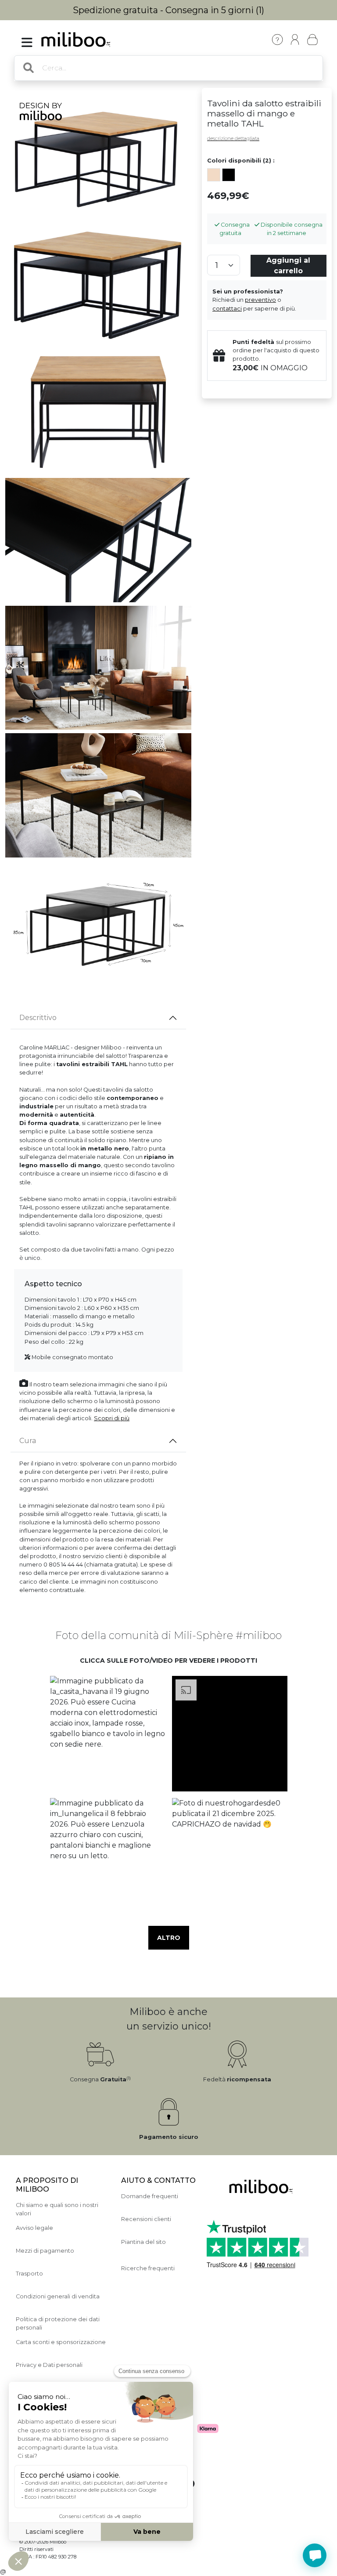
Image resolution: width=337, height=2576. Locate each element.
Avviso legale (34, 2228)
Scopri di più (112, 1418)
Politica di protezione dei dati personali (58, 2323)
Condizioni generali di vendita (58, 2296)
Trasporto (29, 2274)
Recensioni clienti (146, 2219)
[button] (108, 1733)
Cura (28, 1441)
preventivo (260, 300)
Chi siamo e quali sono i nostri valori (57, 2209)
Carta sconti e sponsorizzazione (61, 2342)
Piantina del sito (143, 2242)
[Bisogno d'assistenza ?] (315, 2555)
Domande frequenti (150, 2196)
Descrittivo (38, 1018)
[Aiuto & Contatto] (277, 40)
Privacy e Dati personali (49, 2365)
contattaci (227, 309)
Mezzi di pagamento (45, 2251)
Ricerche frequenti (148, 2268)
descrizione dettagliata (233, 138)
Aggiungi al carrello (288, 266)
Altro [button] (169, 1938)
